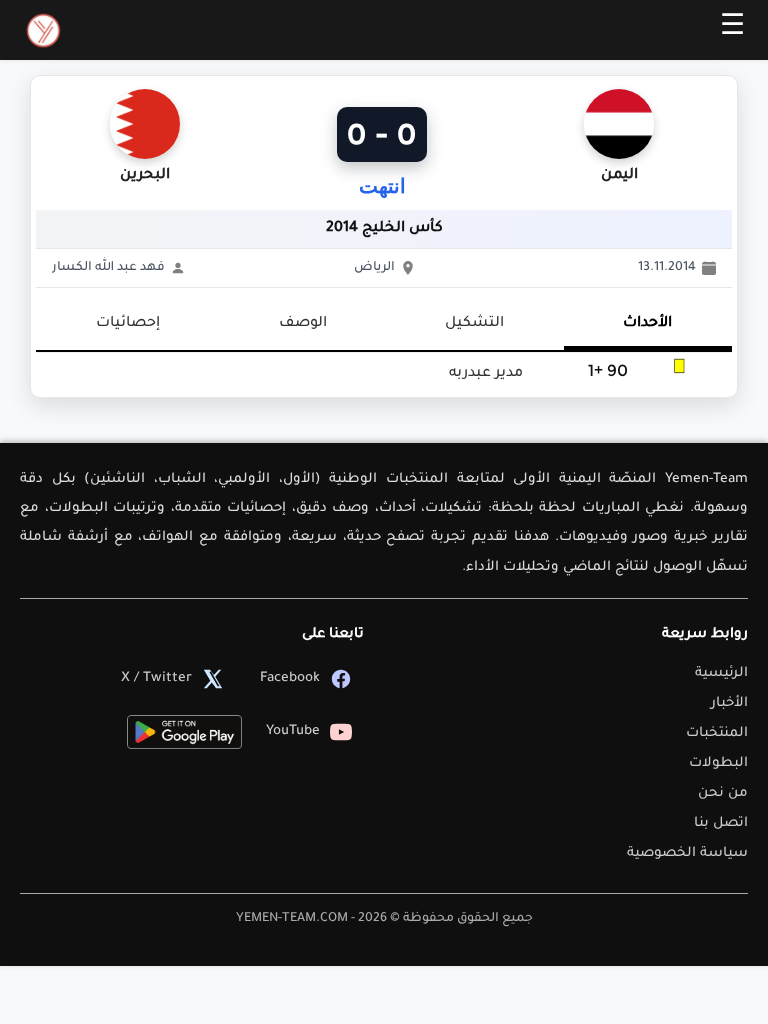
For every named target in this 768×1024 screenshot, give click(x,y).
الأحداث (647, 324)
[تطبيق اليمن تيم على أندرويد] (184, 732)
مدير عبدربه (486, 374)
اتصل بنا (721, 823)
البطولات (718, 763)
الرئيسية (721, 673)
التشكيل (474, 324)
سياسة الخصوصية (687, 853)
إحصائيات (128, 324)
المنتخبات (717, 733)
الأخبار (729, 703)
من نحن (723, 793)
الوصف (303, 324)
